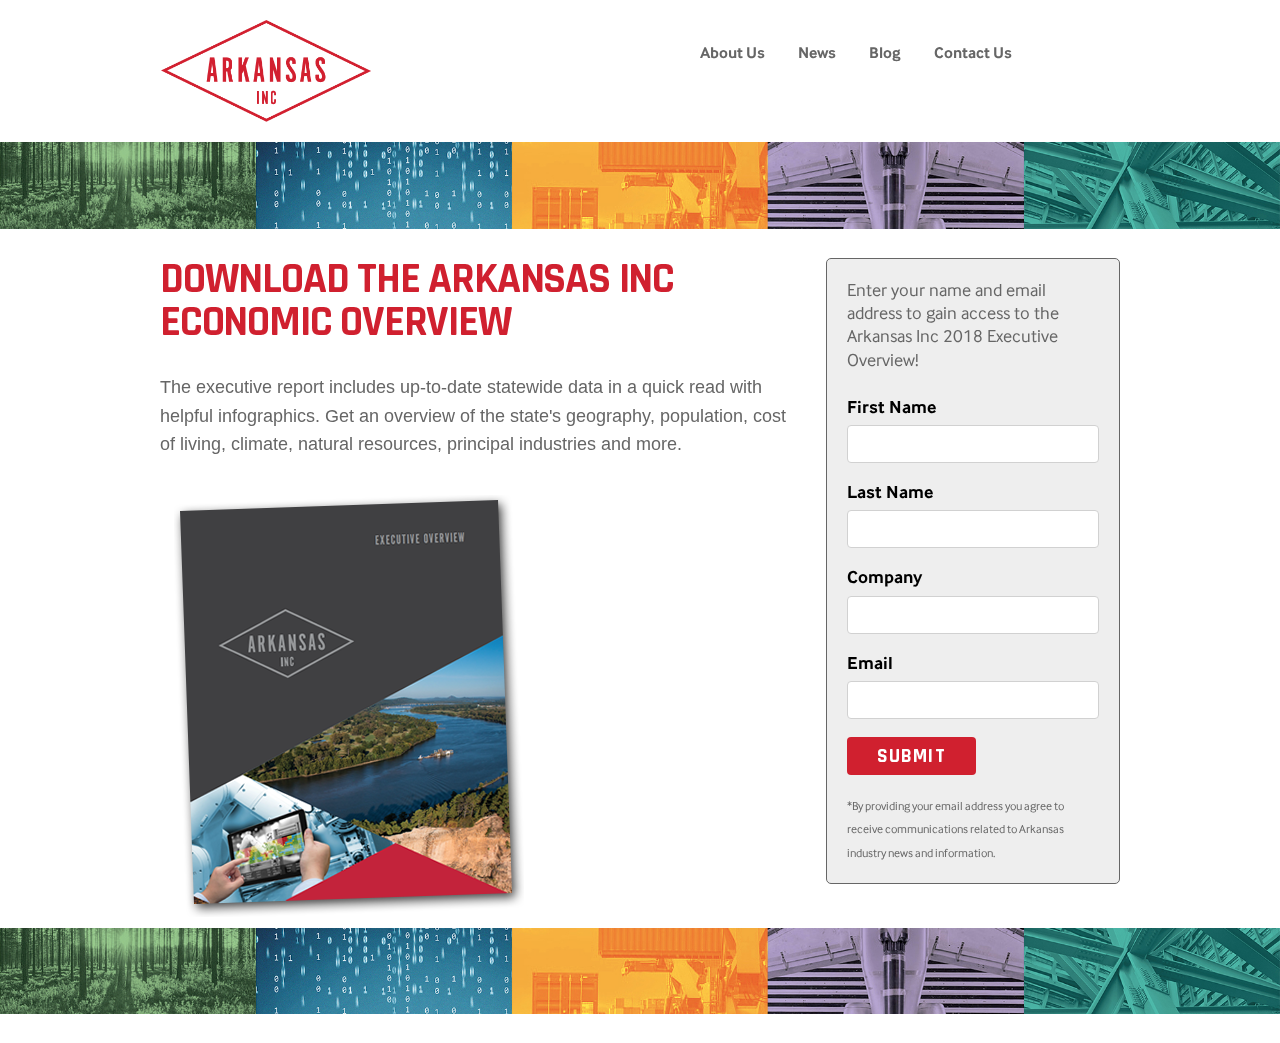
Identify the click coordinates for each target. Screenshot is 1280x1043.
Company (884, 577)
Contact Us (973, 52)
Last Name (890, 492)
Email (870, 663)
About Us (732, 52)
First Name (891, 407)
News (817, 52)
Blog (885, 52)
